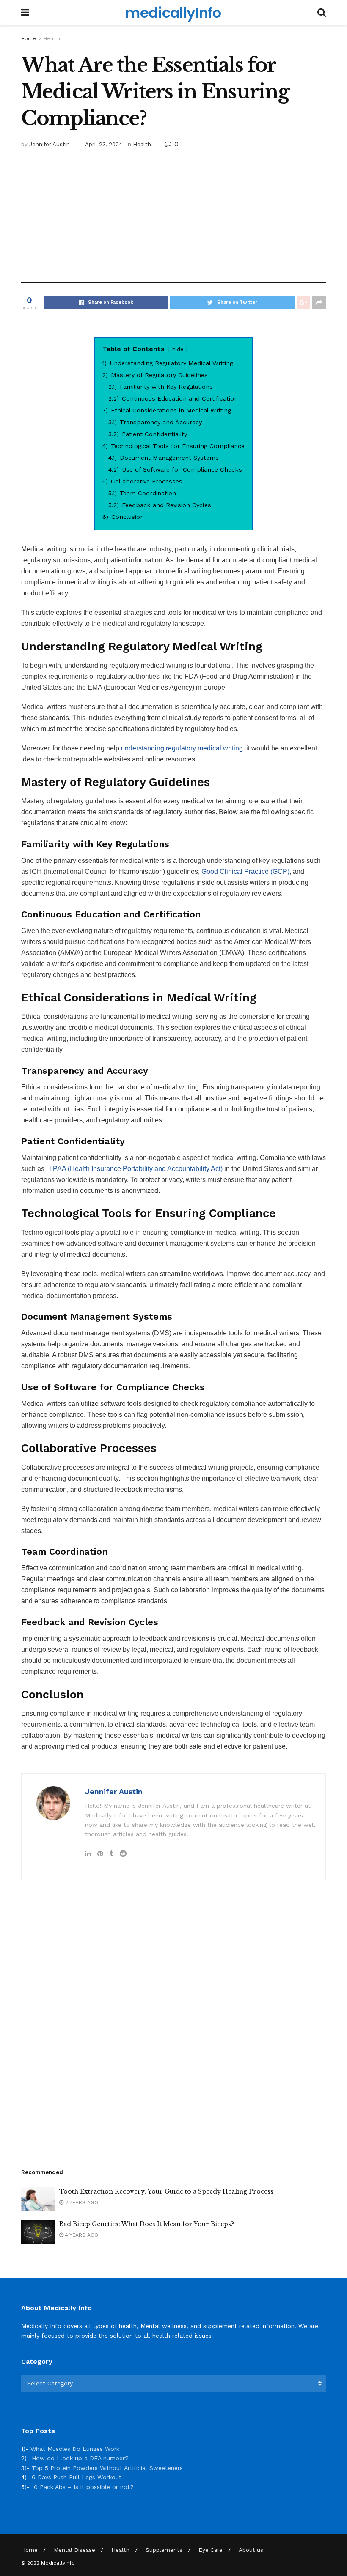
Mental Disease (74, 2550)
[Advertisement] (173, 213)
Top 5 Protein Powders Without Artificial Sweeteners (107, 2468)
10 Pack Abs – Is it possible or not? (83, 2487)
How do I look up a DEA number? (80, 2458)
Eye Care (211, 2550)
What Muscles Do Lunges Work (75, 2449)
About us (251, 2550)
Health (52, 38)
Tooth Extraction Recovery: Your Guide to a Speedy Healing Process (166, 2191)
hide (178, 349)
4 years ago (81, 2235)
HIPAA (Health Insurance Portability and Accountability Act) (134, 1169)
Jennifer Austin (50, 144)
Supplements (164, 2550)
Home (29, 38)
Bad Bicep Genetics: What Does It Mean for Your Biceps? (147, 2224)
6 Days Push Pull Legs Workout (77, 2477)
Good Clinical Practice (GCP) (245, 872)
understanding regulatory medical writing (182, 748)
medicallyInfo (173, 13)
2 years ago (81, 2202)
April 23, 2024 (104, 144)
